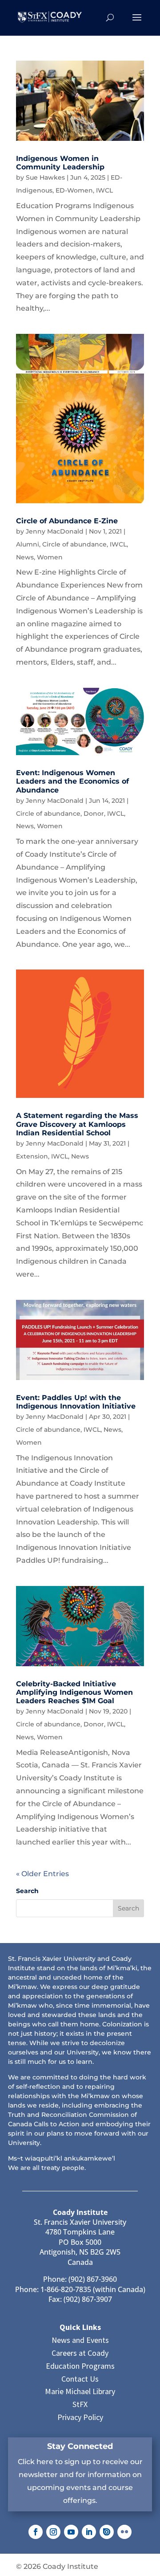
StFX (80, 2404)
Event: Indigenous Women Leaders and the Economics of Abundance (72, 781)
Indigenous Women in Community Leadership (60, 163)
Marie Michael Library (80, 2391)
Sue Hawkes (45, 177)
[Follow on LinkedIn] (89, 2532)
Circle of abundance (74, 544)
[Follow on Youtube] (71, 2532)
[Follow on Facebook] (36, 2532)
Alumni (28, 544)
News (25, 557)
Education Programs (80, 2366)
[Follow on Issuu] (107, 2532)
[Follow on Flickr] (124, 2532)
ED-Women (74, 190)
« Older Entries (42, 1874)
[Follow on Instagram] (53, 2532)
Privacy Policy (80, 2417)
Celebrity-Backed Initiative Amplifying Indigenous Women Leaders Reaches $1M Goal (74, 1692)
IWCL (104, 190)
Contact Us (80, 2379)
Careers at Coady (80, 2353)
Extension (32, 1156)
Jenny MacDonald (55, 531)
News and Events (80, 2340)
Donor (94, 813)
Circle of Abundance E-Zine (67, 521)
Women (50, 557)
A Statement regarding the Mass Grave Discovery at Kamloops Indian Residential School (77, 1124)
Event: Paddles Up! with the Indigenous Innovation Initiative (76, 1402)
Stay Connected (80, 2446)
